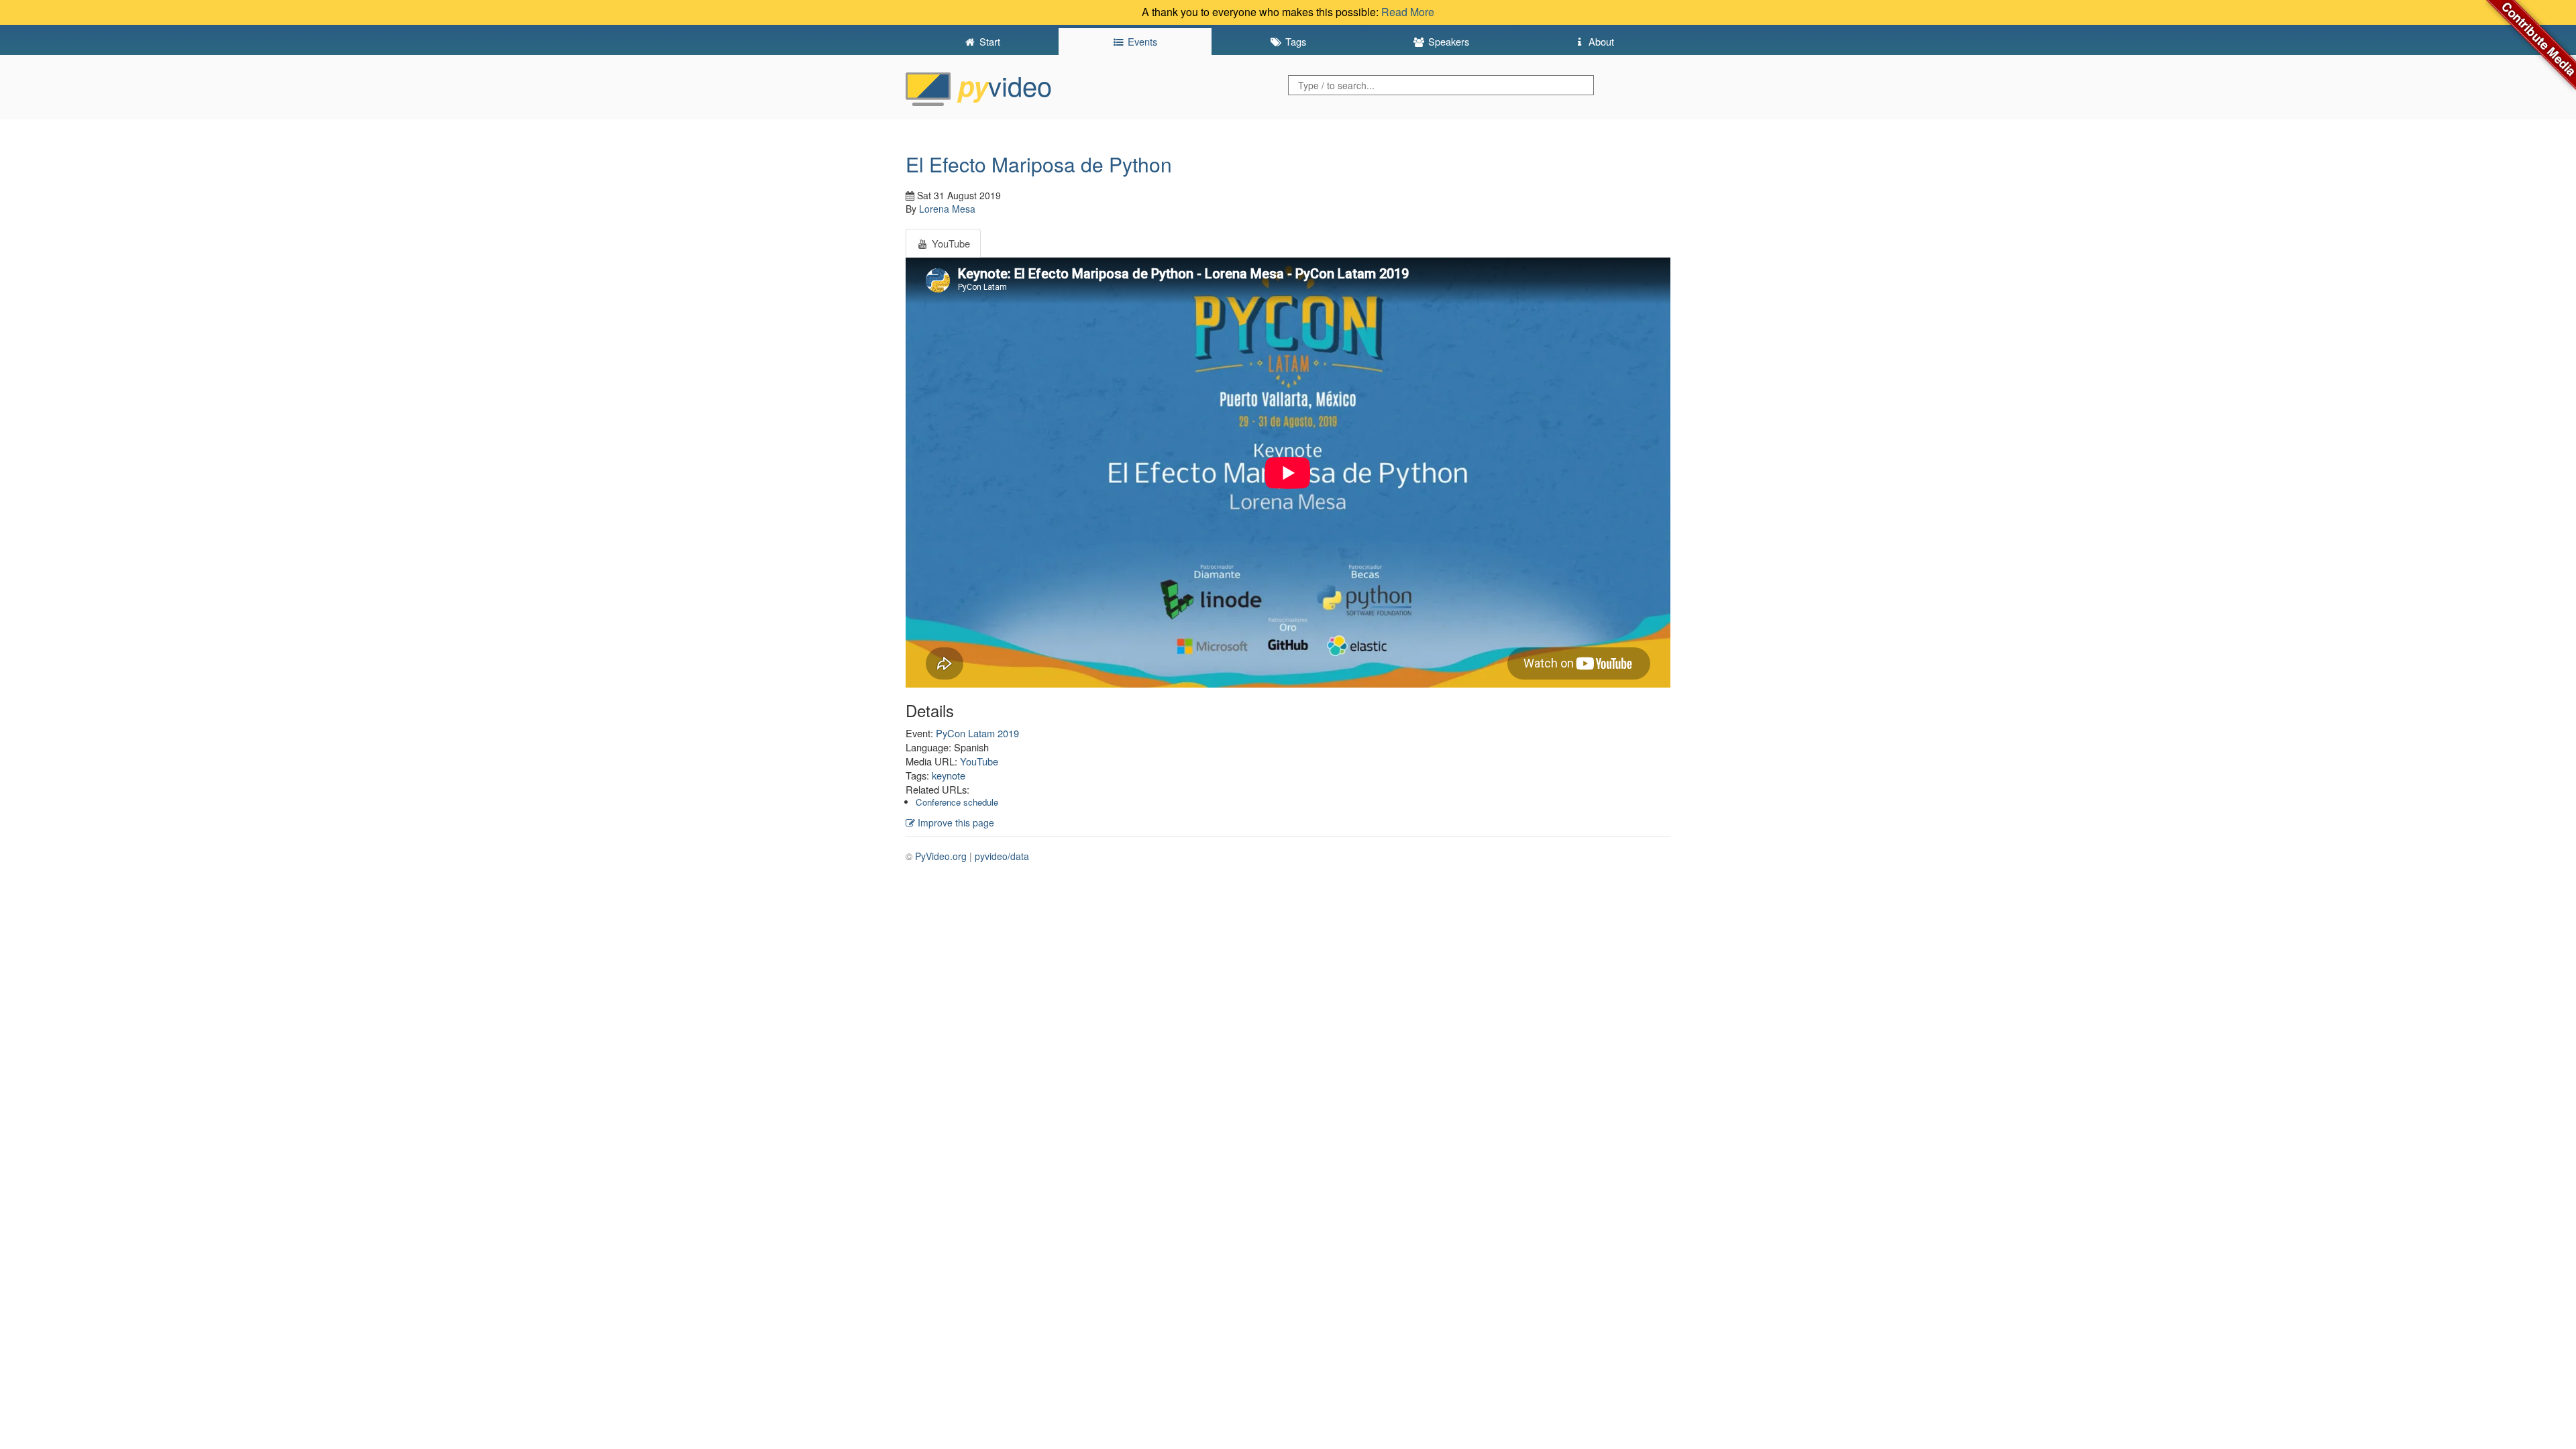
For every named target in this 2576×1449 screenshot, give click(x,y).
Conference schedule (957, 802)
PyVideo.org (941, 856)
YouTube (979, 761)
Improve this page (955, 822)
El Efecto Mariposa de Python (1039, 164)
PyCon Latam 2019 (977, 733)
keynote (949, 775)
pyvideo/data (1002, 856)
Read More (1408, 12)
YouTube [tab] (950, 243)
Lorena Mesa (947, 209)
